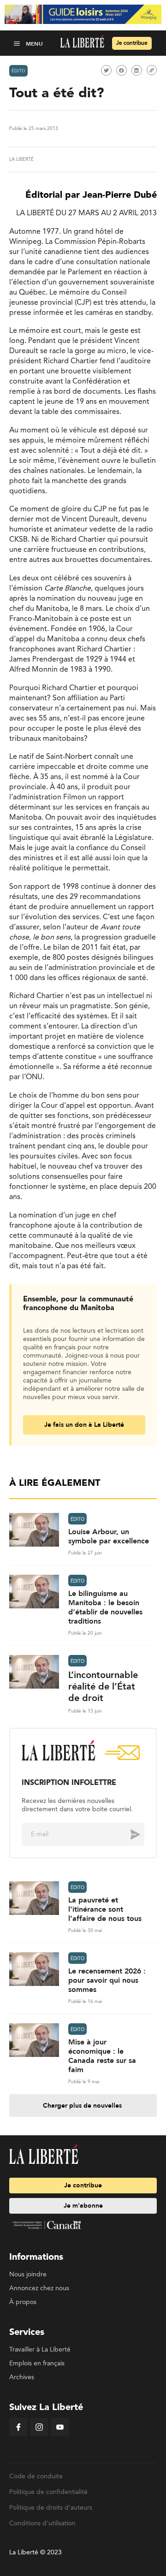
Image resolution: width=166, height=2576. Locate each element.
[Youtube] (60, 2434)
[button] (18, 43)
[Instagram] (39, 2434)
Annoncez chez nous (39, 2288)
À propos (23, 2302)
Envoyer (128, 1834)
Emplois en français (37, 2363)
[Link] (152, 70)
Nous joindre (28, 2275)
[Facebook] (18, 2434)
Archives (22, 2377)
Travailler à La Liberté (40, 2350)
